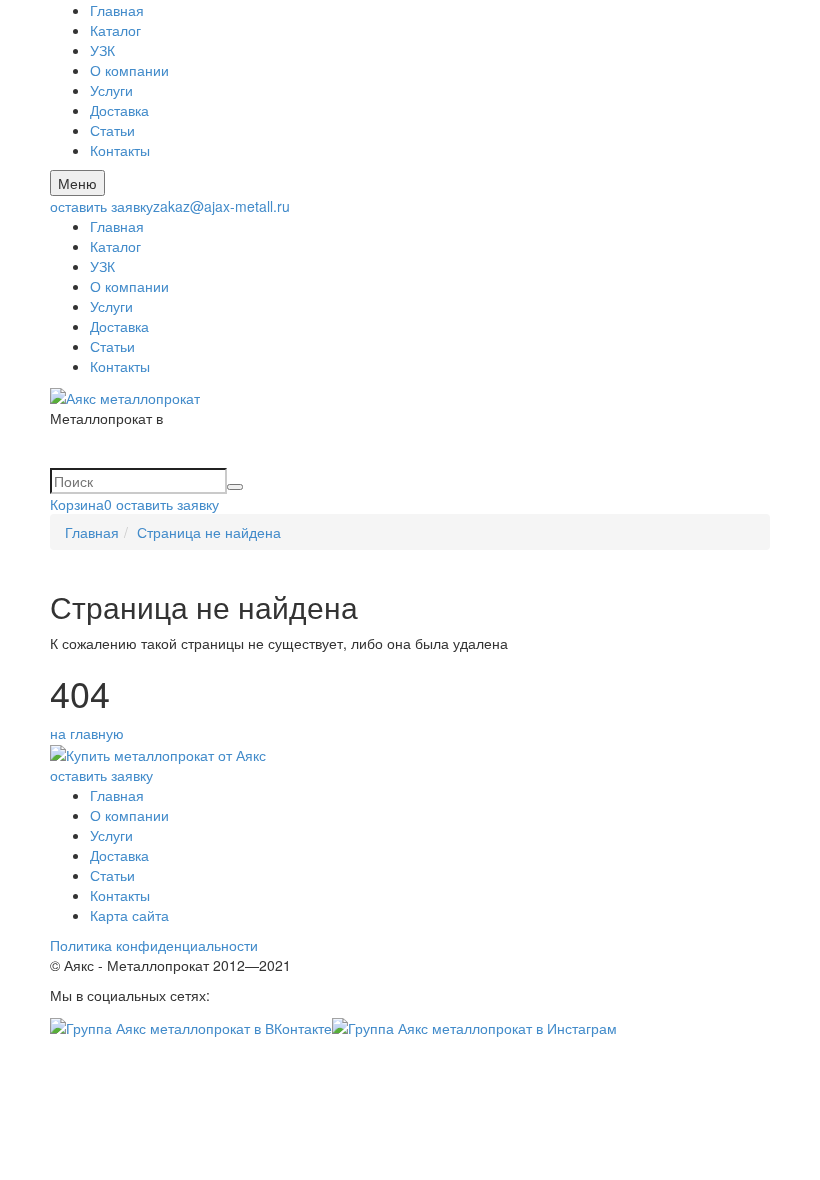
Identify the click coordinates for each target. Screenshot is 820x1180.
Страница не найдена (209, 532)
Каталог (115, 30)
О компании (129, 70)
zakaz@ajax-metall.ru (221, 206)
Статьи (112, 130)
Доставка (119, 110)
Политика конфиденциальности (154, 945)
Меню (77, 183)
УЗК (102, 50)
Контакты (120, 150)
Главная (117, 10)
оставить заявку (101, 206)
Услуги (111, 90)
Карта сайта (129, 915)
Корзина (81, 504)
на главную (87, 733)
